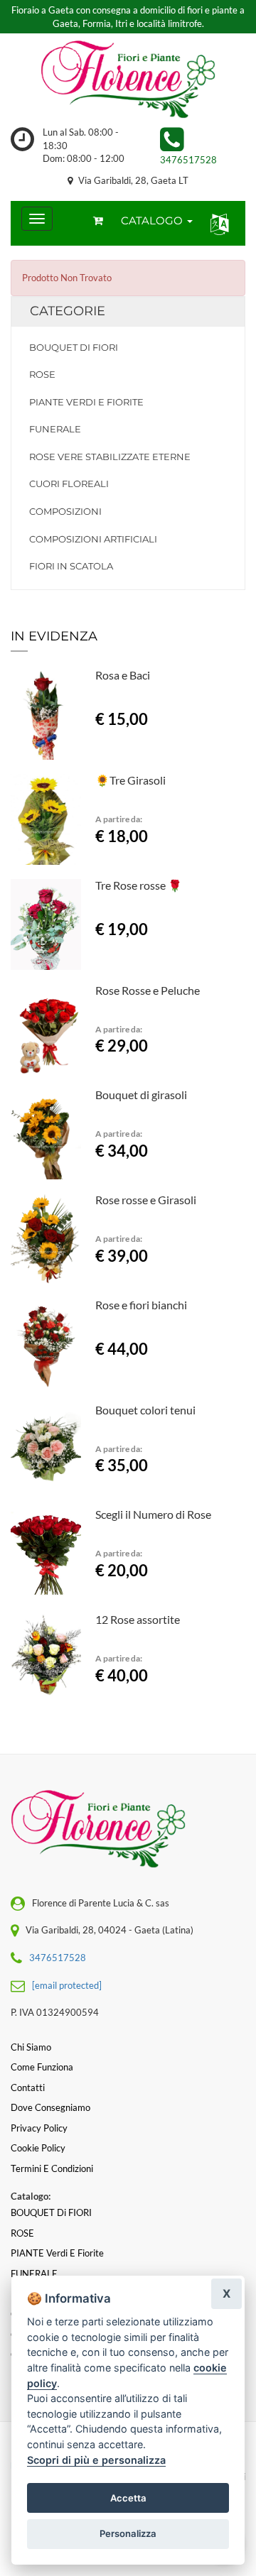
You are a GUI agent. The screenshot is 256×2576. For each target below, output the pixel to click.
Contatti (28, 2087)
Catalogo (153, 220)
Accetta (128, 2498)
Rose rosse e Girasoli (146, 1200)
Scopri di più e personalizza (96, 2460)
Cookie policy (38, 2148)
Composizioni (65, 511)
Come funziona (42, 2067)
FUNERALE (55, 429)
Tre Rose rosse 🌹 (139, 885)
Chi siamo (31, 2047)
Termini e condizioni (52, 2168)
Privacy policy (39, 2128)
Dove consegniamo (50, 2107)
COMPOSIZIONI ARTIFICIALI (93, 539)
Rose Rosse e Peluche (148, 990)
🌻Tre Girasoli (130, 780)
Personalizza (128, 2533)
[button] (217, 223)
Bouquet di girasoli (141, 1095)
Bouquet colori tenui (145, 1410)
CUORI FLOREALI (69, 484)
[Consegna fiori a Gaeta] (128, 80)
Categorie (68, 311)
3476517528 (188, 160)
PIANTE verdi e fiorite (86, 402)
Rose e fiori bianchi (141, 1305)
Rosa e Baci (123, 675)
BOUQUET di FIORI (74, 347)
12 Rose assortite (138, 1619)
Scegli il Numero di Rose (153, 1514)
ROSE (42, 374)
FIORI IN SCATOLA (71, 566)
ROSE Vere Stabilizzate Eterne (110, 457)
